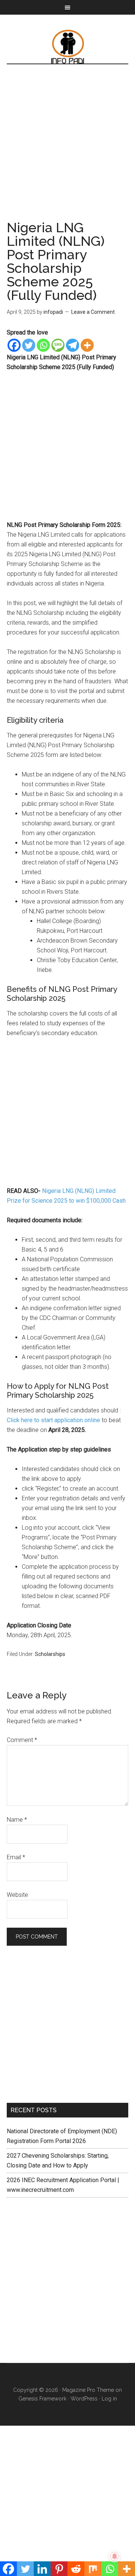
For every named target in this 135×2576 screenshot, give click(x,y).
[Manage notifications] (115, 2556)
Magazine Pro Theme (88, 2390)
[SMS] (58, 345)
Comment (22, 1740)
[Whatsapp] (43, 345)
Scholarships (50, 1654)
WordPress (84, 2399)
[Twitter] (29, 345)
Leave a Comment (93, 312)
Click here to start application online (54, 1420)
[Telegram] (73, 345)
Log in (109, 2399)
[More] (87, 345)
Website (17, 1895)
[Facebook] (14, 345)
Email (16, 1857)
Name (17, 1820)
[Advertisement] (67, 150)
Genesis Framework (42, 2399)
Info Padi (67, 47)
